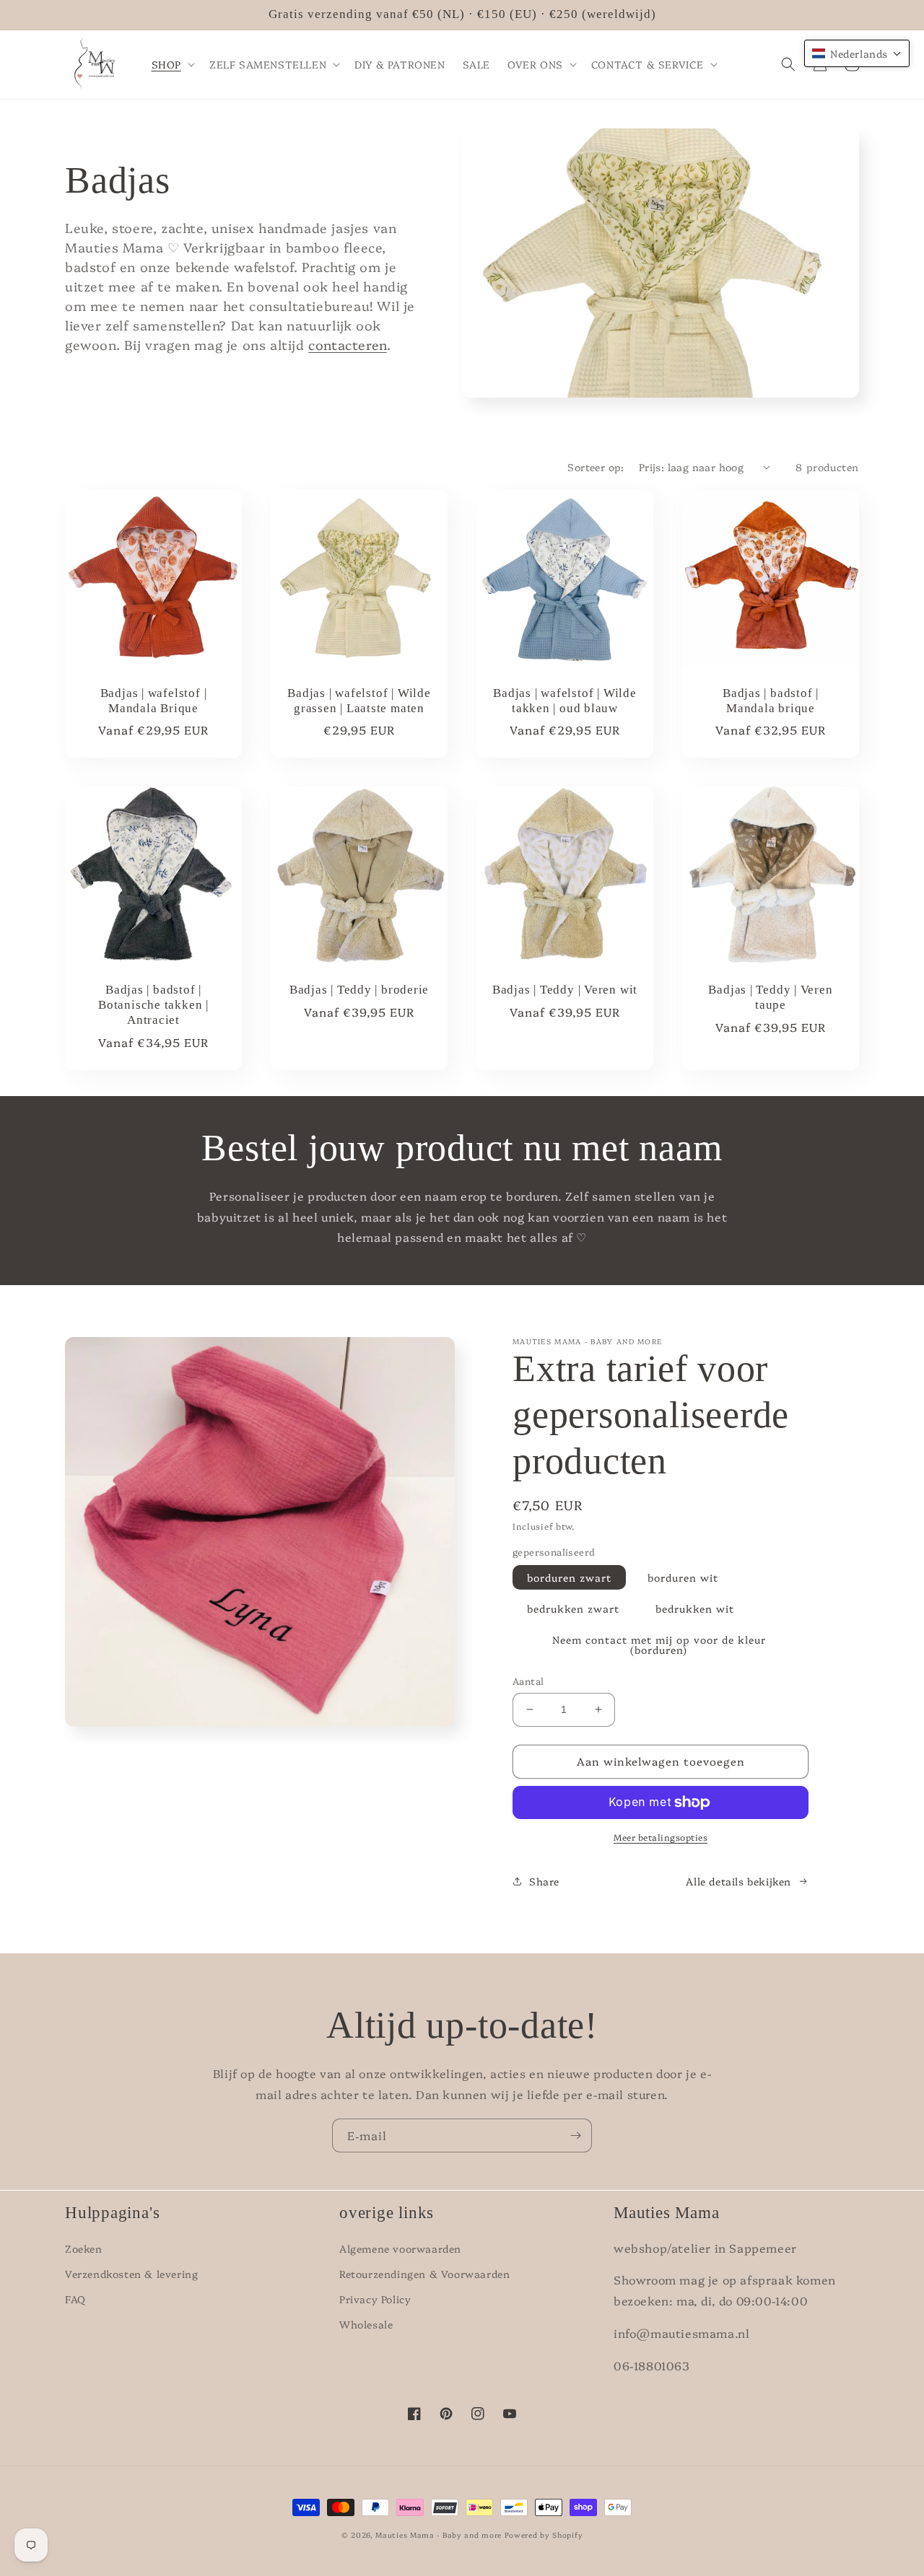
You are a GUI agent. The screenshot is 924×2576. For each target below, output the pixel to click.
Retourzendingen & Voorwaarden (424, 2274)
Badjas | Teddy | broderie (359, 990)
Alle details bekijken (738, 1881)
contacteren (348, 345)
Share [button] (544, 1881)
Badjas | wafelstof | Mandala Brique (154, 701)
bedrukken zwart (573, 1608)
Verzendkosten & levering (131, 2274)
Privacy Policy (375, 2299)
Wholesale (366, 2324)
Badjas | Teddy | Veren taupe (770, 997)
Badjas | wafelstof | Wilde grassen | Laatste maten (359, 701)
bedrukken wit (695, 1608)
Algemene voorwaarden (400, 2248)
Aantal (528, 1681)
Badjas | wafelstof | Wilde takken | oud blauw (565, 701)
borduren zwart (569, 1577)
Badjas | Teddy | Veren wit (565, 990)
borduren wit (683, 1577)
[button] (172, 64)
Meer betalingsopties (661, 1837)
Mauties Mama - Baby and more (439, 2535)
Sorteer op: (596, 467)
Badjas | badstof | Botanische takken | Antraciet (153, 1005)
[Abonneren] (575, 2135)
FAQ (75, 2299)
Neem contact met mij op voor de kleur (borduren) (659, 1644)
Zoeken (84, 2248)
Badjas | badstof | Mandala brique (771, 701)
